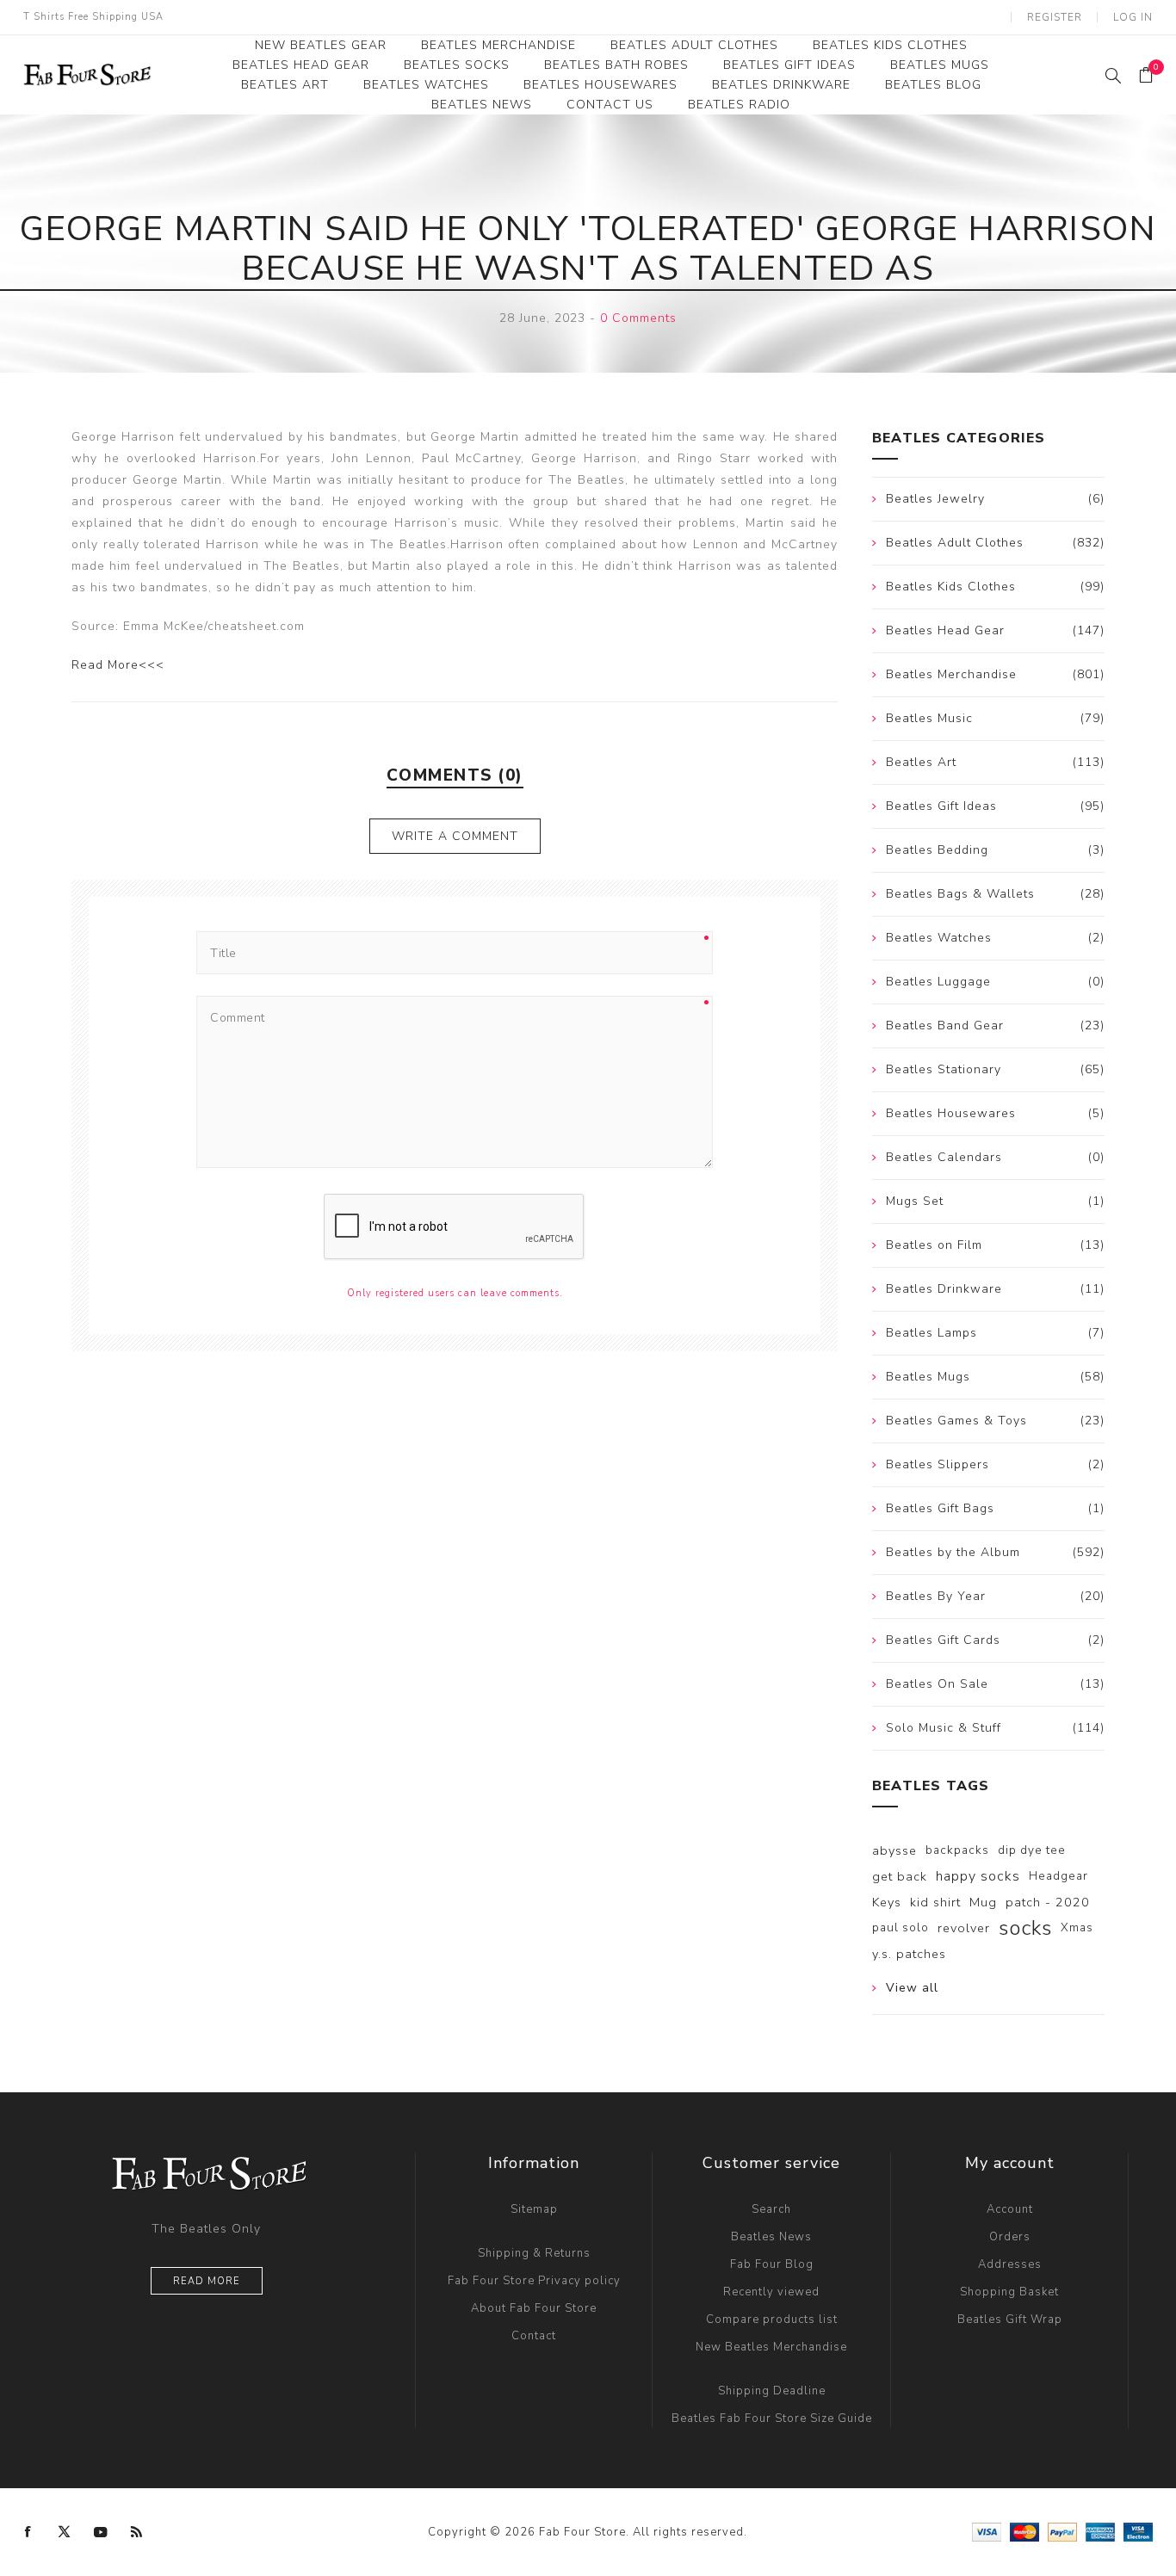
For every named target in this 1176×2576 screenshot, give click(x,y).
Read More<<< (118, 665)
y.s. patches (909, 1954)
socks (1025, 1928)
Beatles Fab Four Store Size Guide (772, 2418)
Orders (1010, 2237)
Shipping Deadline (772, 2391)
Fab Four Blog (772, 2264)
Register (1055, 17)
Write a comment (455, 836)
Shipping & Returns (534, 2253)
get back (900, 1876)
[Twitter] (65, 2532)
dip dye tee (1032, 1850)
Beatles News (771, 2237)
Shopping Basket (1009, 2292)
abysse (894, 1850)
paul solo (901, 1927)
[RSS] (137, 2532)
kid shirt (935, 1902)
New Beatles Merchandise (771, 2347)
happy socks (978, 1876)
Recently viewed (771, 2292)
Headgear (1058, 1876)
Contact (534, 2336)
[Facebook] (28, 2532)
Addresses (1010, 2264)
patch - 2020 (1048, 1902)
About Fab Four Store (534, 2308)
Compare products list (772, 2320)
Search (771, 2209)
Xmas (1077, 1927)
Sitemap (534, 2209)
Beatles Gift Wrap (1010, 2320)
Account (1010, 2209)
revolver (964, 1928)
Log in (1133, 17)
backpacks (957, 1850)
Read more (207, 2281)
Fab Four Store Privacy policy (534, 2281)
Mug (983, 1902)
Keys (887, 1902)
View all (912, 1988)
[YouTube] (101, 2532)
